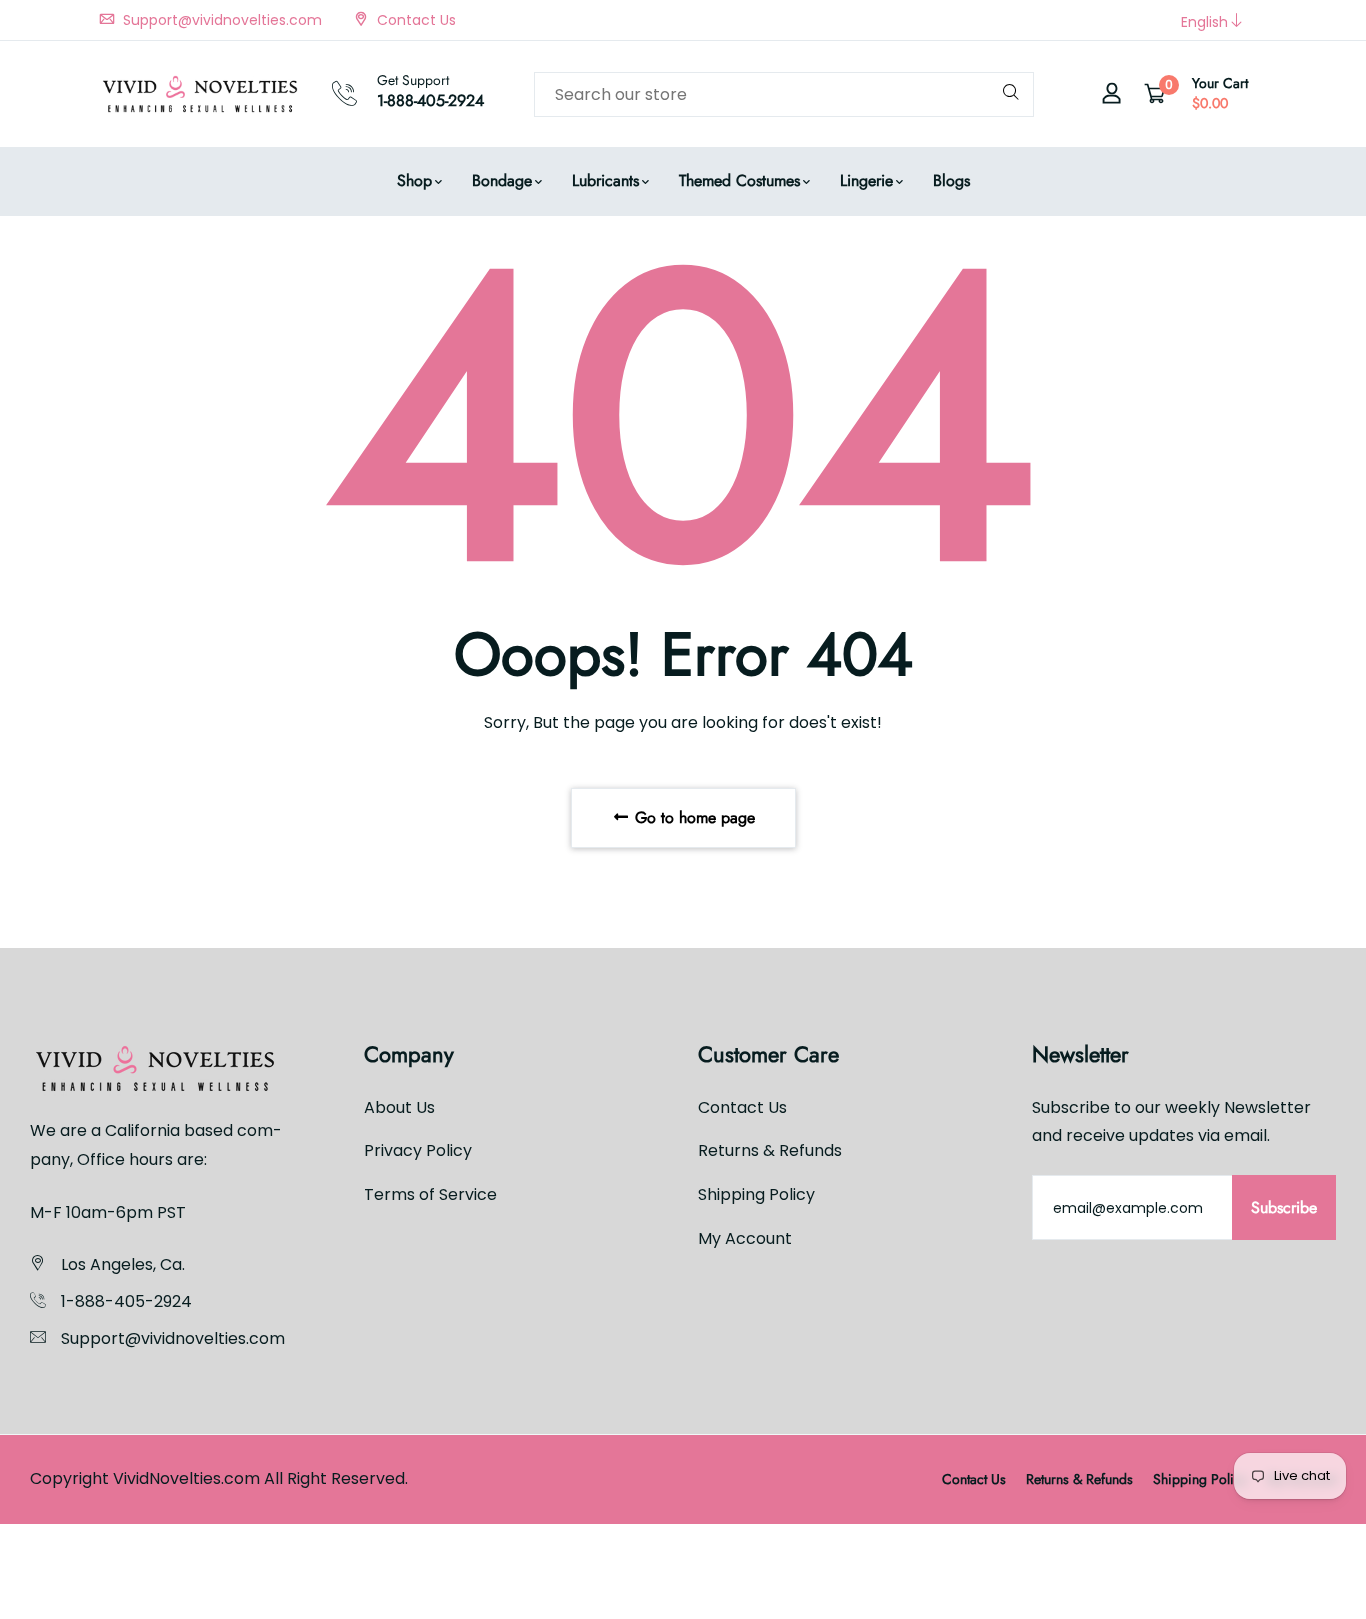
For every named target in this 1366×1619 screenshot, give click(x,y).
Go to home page (692, 817)
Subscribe (1284, 1207)
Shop (414, 180)
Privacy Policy (418, 1150)
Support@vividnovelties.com (220, 20)
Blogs (951, 180)
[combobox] (784, 94)
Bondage (502, 180)
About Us (399, 1106)
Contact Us (414, 20)
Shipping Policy (756, 1194)
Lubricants (605, 180)
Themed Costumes (739, 180)
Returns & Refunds (770, 1150)
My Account (745, 1238)
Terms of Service (430, 1194)
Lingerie (866, 180)
